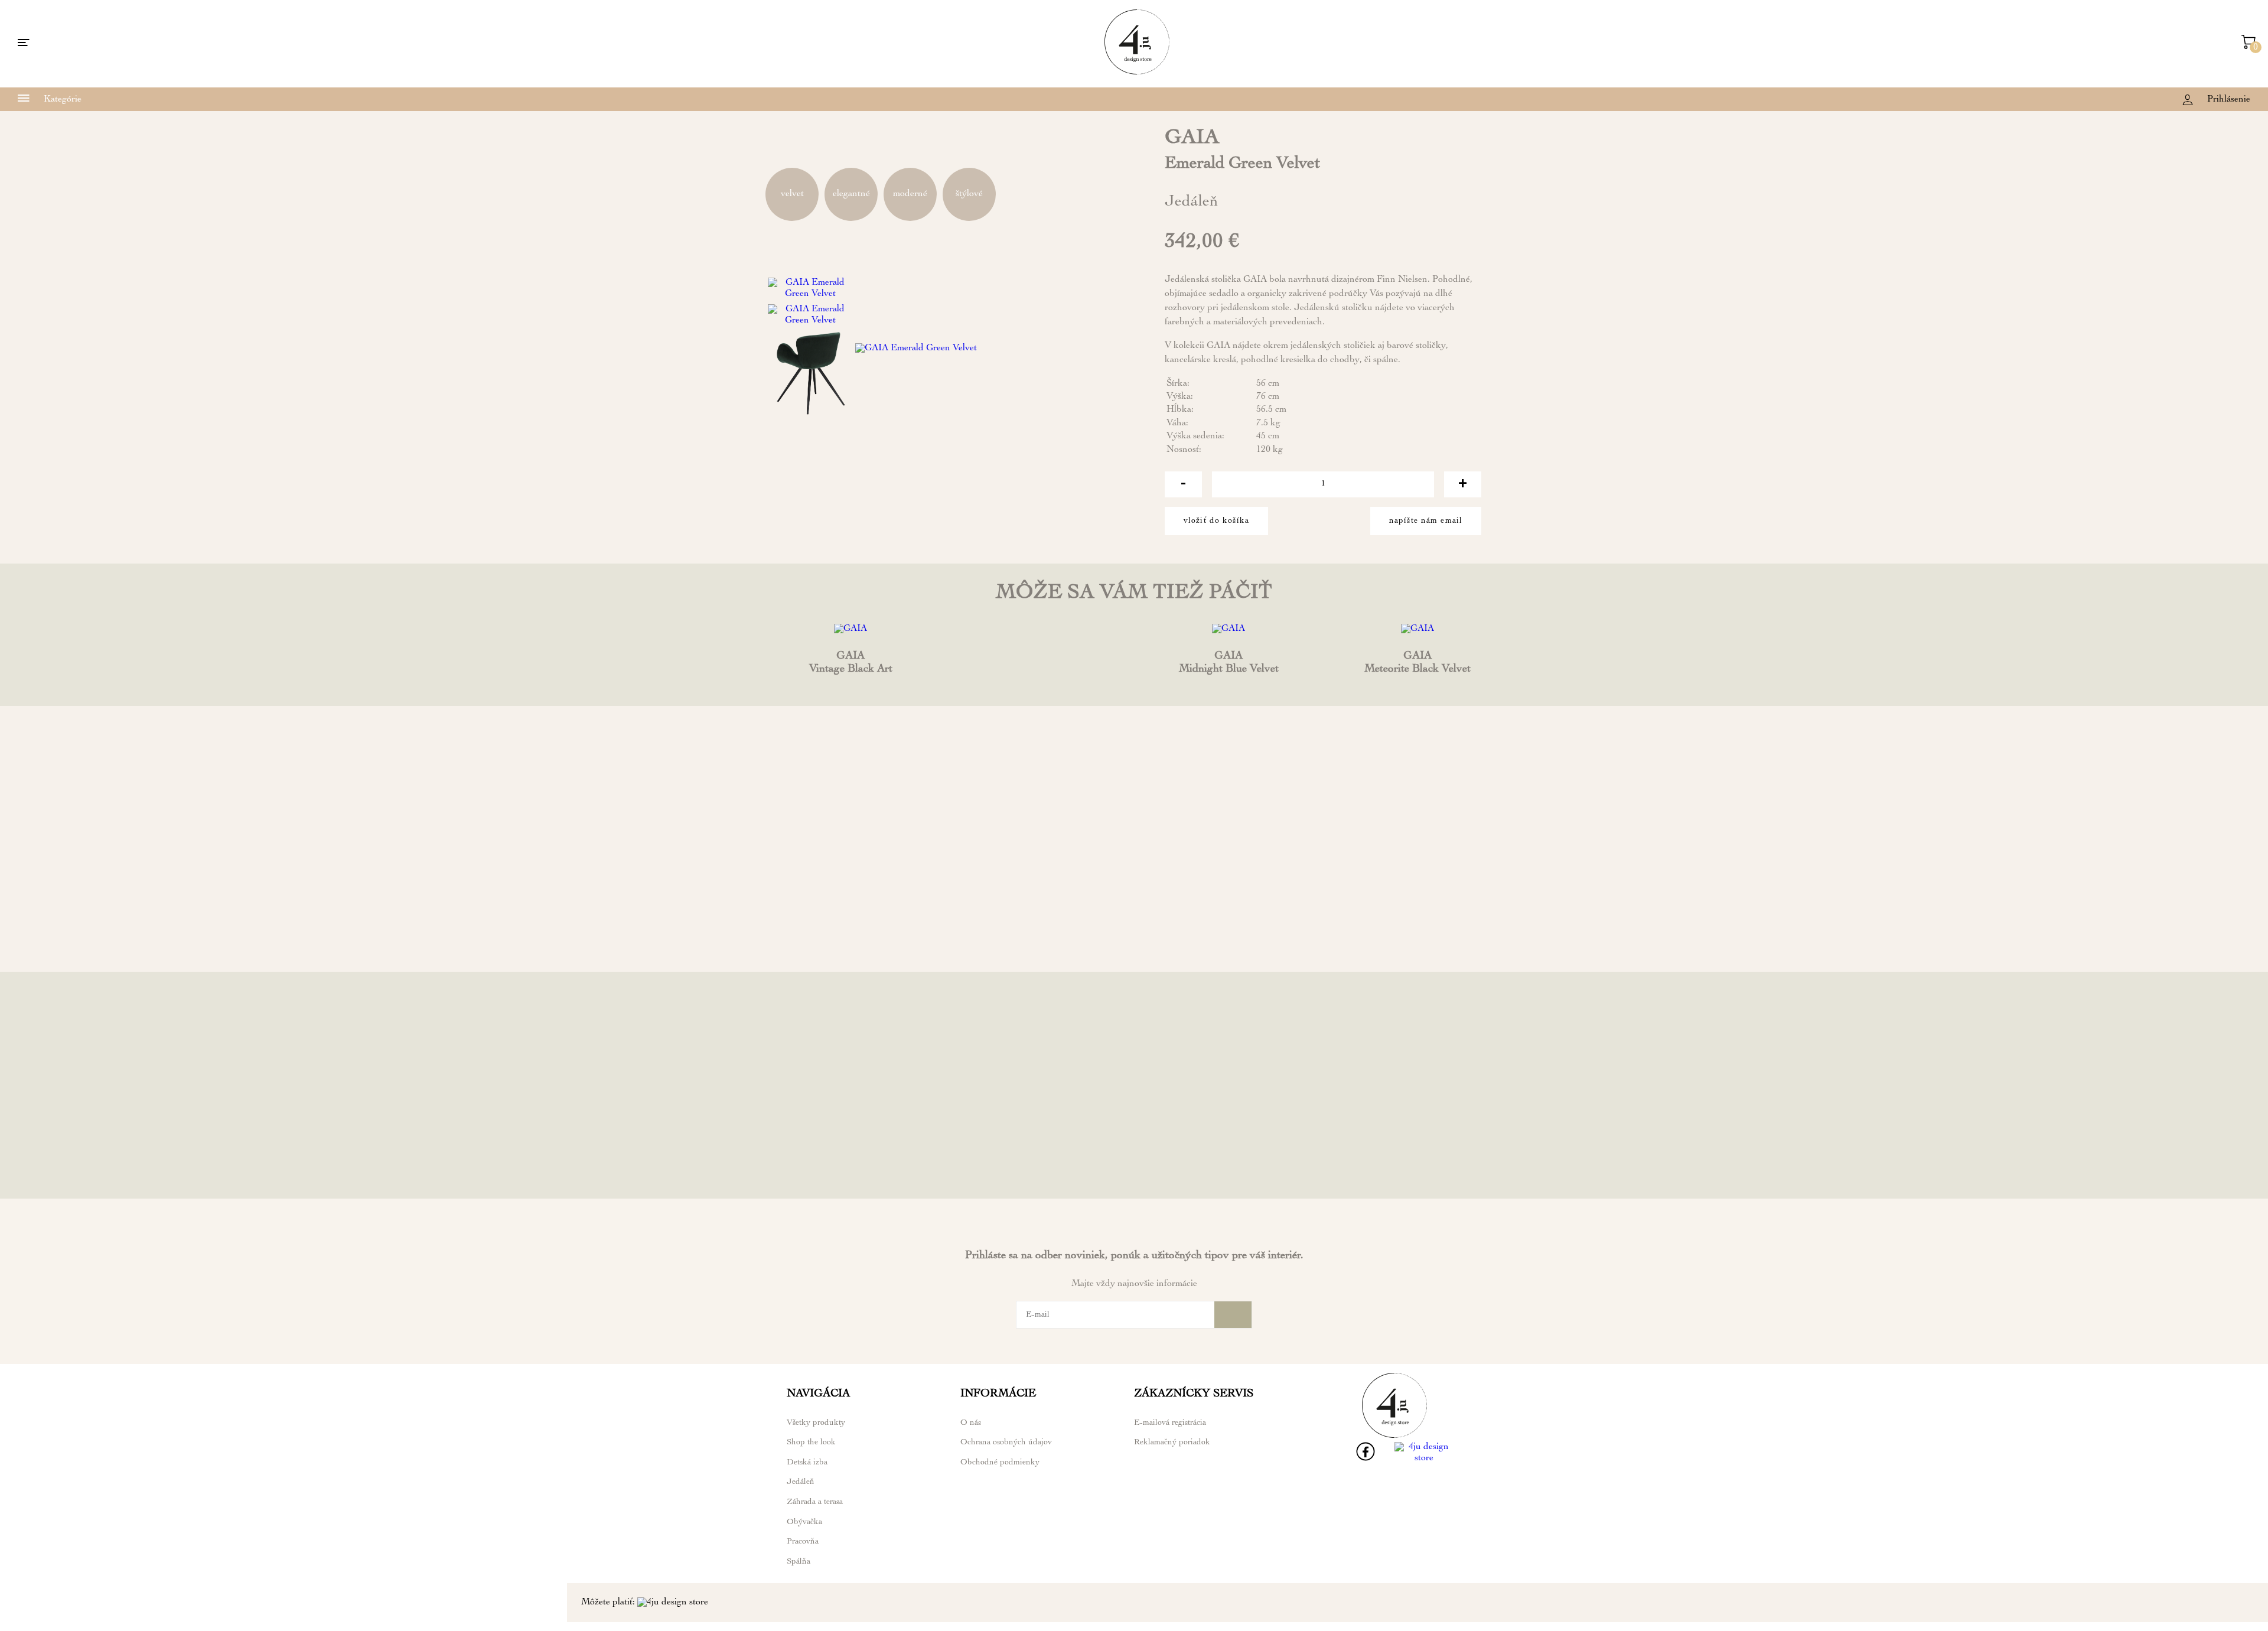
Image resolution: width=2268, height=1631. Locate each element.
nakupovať (850, 945)
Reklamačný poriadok (1172, 1443)
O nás (971, 1423)
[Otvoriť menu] (24, 44)
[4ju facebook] (1366, 1459)
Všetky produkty (816, 1423)
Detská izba (807, 1463)
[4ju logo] (1137, 73)
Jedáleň (801, 1482)
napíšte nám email (1426, 521)
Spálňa (799, 1562)
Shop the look (811, 1443)
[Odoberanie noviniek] (1233, 1315)
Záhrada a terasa (815, 1502)
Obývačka (804, 1522)
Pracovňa (803, 1542)
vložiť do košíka (1216, 521)
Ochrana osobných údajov (1006, 1443)
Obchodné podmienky (1000, 1463)
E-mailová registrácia (1170, 1423)
